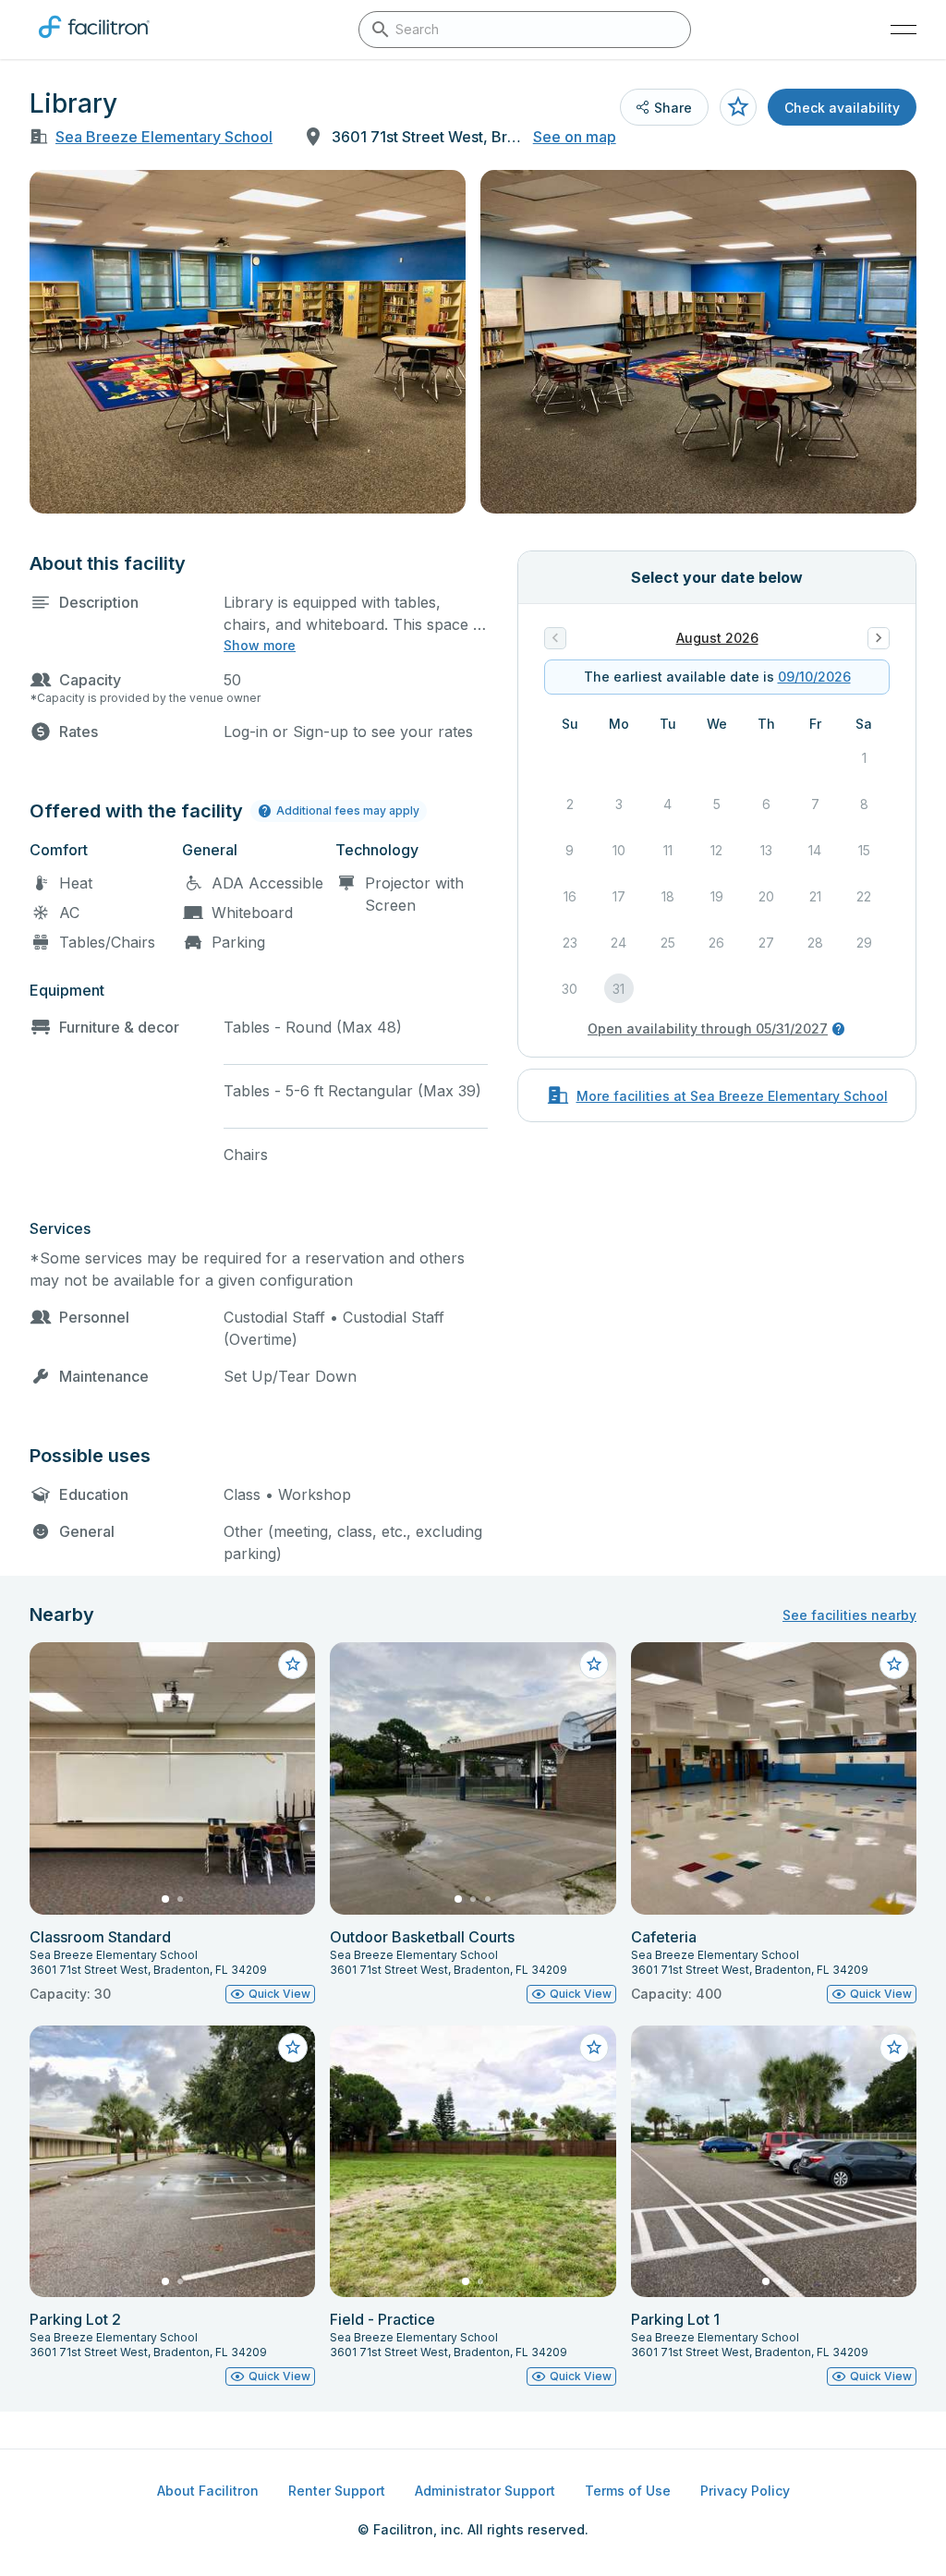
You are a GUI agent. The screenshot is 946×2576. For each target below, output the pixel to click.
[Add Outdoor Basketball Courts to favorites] (594, 1664)
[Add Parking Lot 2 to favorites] (293, 2048)
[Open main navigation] (904, 30)
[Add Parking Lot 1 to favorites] (894, 2048)
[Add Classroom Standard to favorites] (293, 1664)
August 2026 (717, 638)
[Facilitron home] (94, 42)
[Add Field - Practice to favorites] (594, 2048)
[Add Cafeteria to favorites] (894, 1664)
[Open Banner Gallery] (248, 342)
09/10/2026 (814, 677)
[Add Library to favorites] (738, 107)
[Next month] (879, 638)
